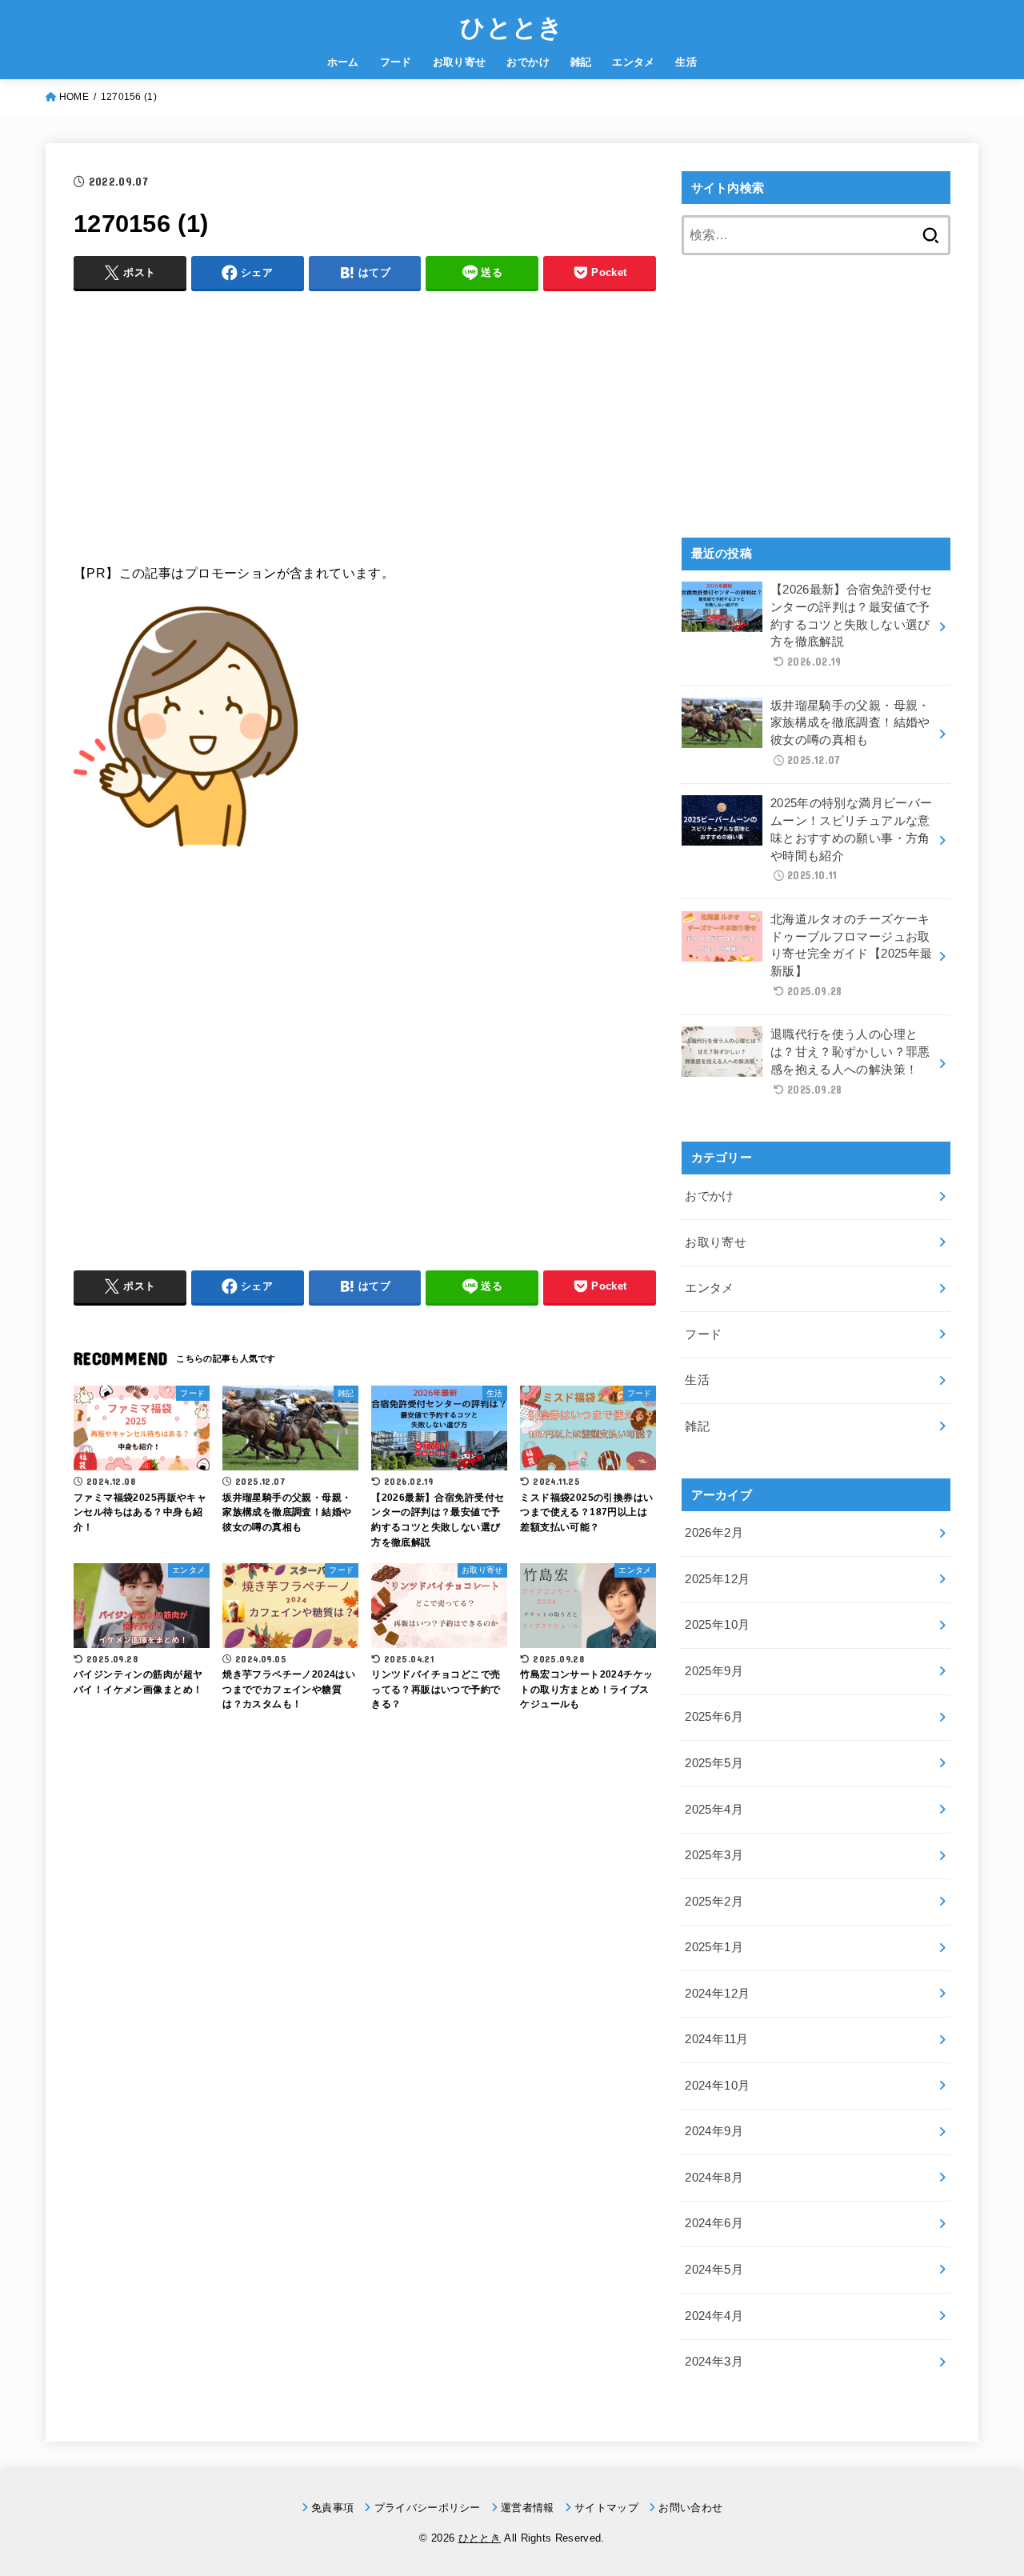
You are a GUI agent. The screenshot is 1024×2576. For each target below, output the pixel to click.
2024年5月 (714, 2270)
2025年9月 (714, 1671)
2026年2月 (714, 1533)
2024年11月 (716, 2039)
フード (396, 62)
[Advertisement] (365, 417)
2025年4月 (714, 1810)
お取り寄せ (460, 62)
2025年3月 (714, 1855)
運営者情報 (528, 2508)
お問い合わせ (690, 2508)
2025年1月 (714, 1947)
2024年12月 (717, 1994)
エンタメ (634, 62)
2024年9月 (714, 2131)
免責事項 (332, 2508)
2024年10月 (717, 2086)
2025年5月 (714, 1763)
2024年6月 (714, 2223)
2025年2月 (714, 1902)
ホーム (343, 62)
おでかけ (528, 62)
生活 (686, 62)
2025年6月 (714, 1717)
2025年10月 (717, 1625)
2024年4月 (714, 2316)
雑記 (581, 62)
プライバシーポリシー (428, 2508)
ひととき (512, 26)
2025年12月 (717, 1579)
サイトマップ (606, 2508)
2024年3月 (714, 2362)
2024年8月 (714, 2178)
